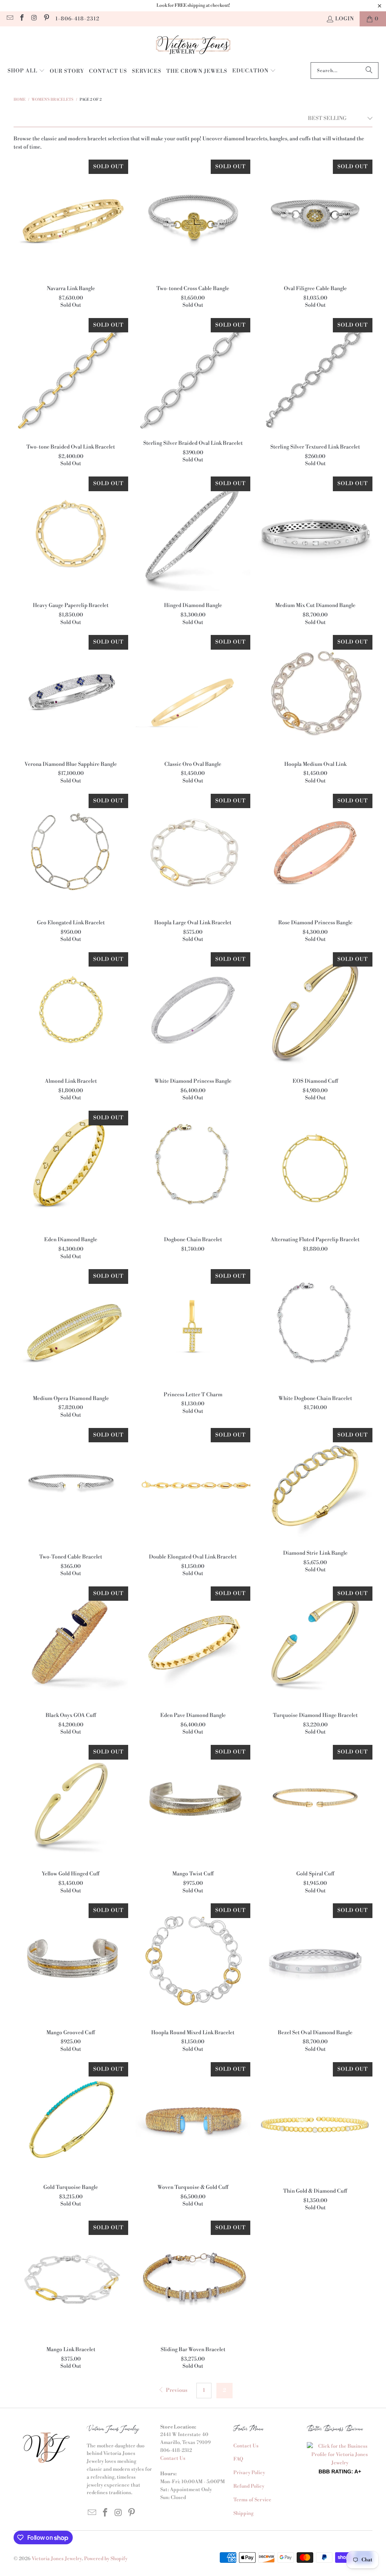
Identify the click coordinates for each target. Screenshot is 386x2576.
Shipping (244, 2513)
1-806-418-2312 (77, 19)
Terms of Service (252, 2500)
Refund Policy (249, 2486)
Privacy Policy (249, 2473)
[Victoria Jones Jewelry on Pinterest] (46, 19)
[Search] (369, 71)
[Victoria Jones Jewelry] (193, 46)
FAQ (238, 2459)
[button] (26, 71)
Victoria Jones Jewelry (57, 2559)
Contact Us (173, 2458)
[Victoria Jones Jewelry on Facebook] (22, 19)
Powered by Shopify (106, 2559)
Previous (176, 2390)
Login (345, 19)
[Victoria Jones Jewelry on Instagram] (34, 19)
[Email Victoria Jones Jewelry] (9, 19)
